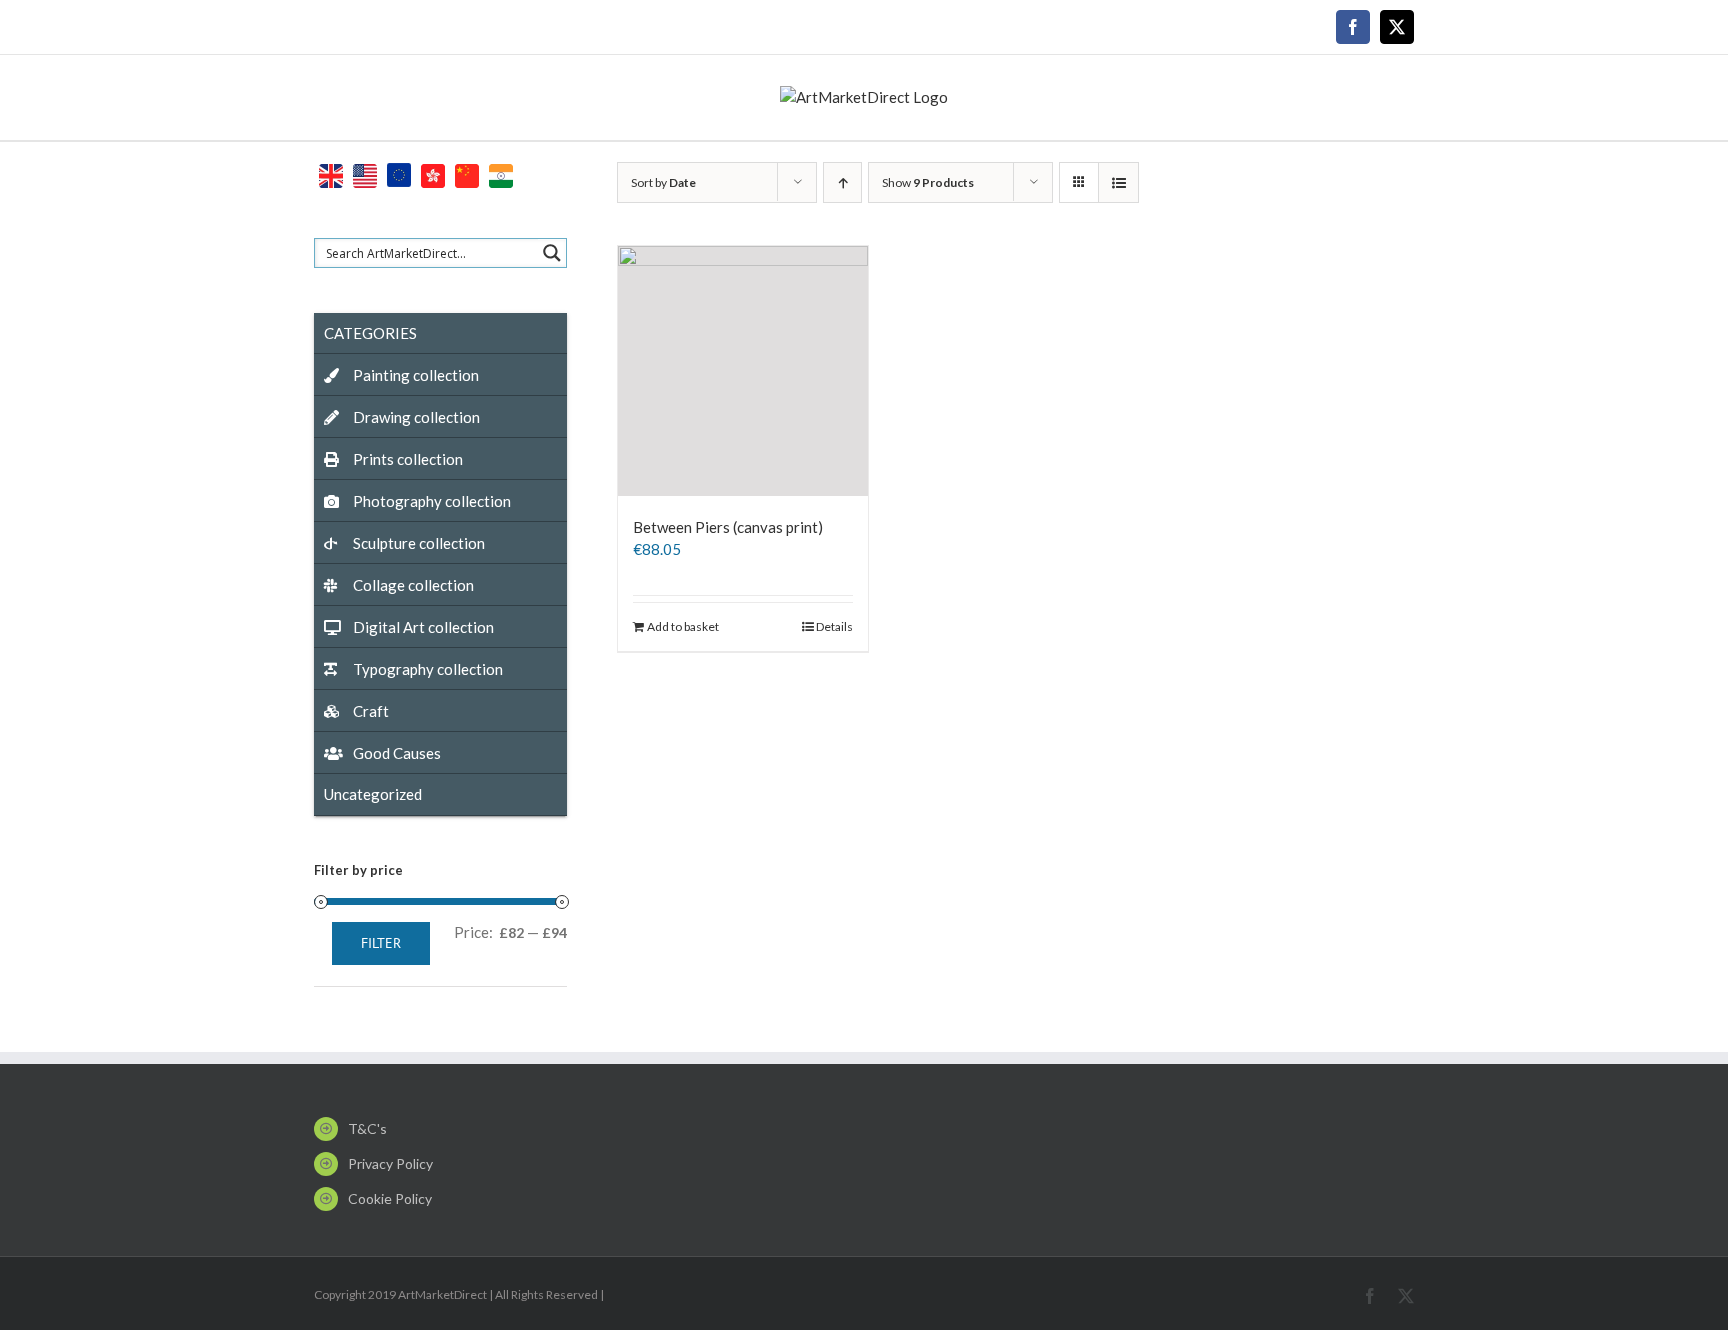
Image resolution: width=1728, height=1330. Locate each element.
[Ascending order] (842, 182)
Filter (381, 943)
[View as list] (1118, 182)
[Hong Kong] (433, 173)
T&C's (367, 1128)
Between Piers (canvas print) (728, 527)
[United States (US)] (365, 173)
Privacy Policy (390, 1163)
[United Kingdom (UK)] (331, 173)
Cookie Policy (390, 1198)
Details (834, 626)
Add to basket (683, 626)
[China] (467, 173)
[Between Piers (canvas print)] (743, 371)
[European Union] (399, 173)
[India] (501, 173)
